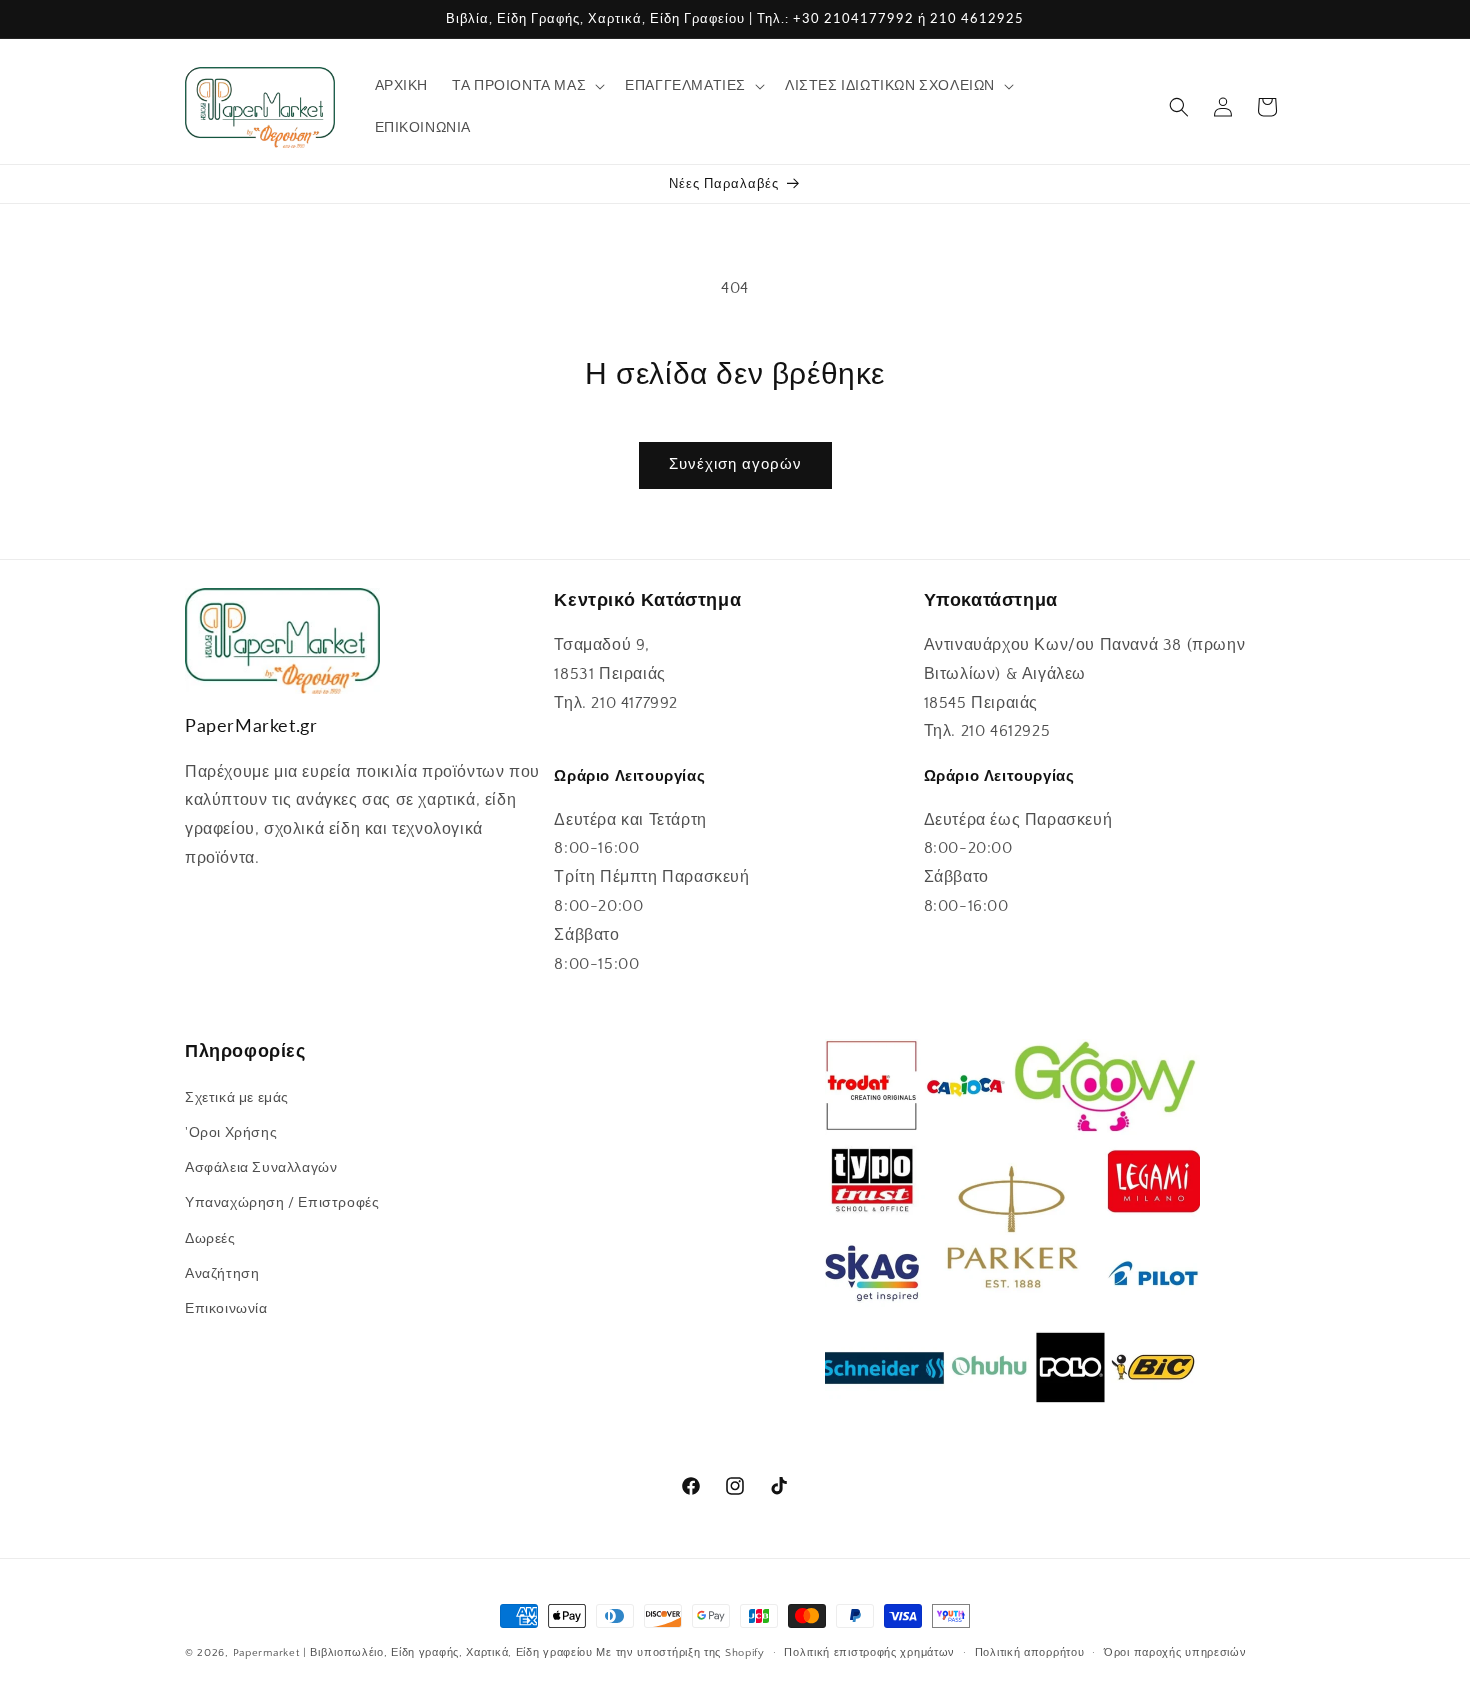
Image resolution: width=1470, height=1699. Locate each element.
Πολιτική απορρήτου (1030, 1652)
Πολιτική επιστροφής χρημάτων (869, 1652)
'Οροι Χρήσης (231, 1132)
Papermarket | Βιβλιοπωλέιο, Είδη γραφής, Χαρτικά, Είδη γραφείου (413, 1653)
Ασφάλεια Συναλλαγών (261, 1167)
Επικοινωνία (226, 1308)
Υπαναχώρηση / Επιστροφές (282, 1203)
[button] (526, 86)
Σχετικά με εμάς (237, 1097)
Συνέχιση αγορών (735, 464)
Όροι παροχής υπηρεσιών (1175, 1652)
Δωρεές (210, 1238)
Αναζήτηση (222, 1273)
